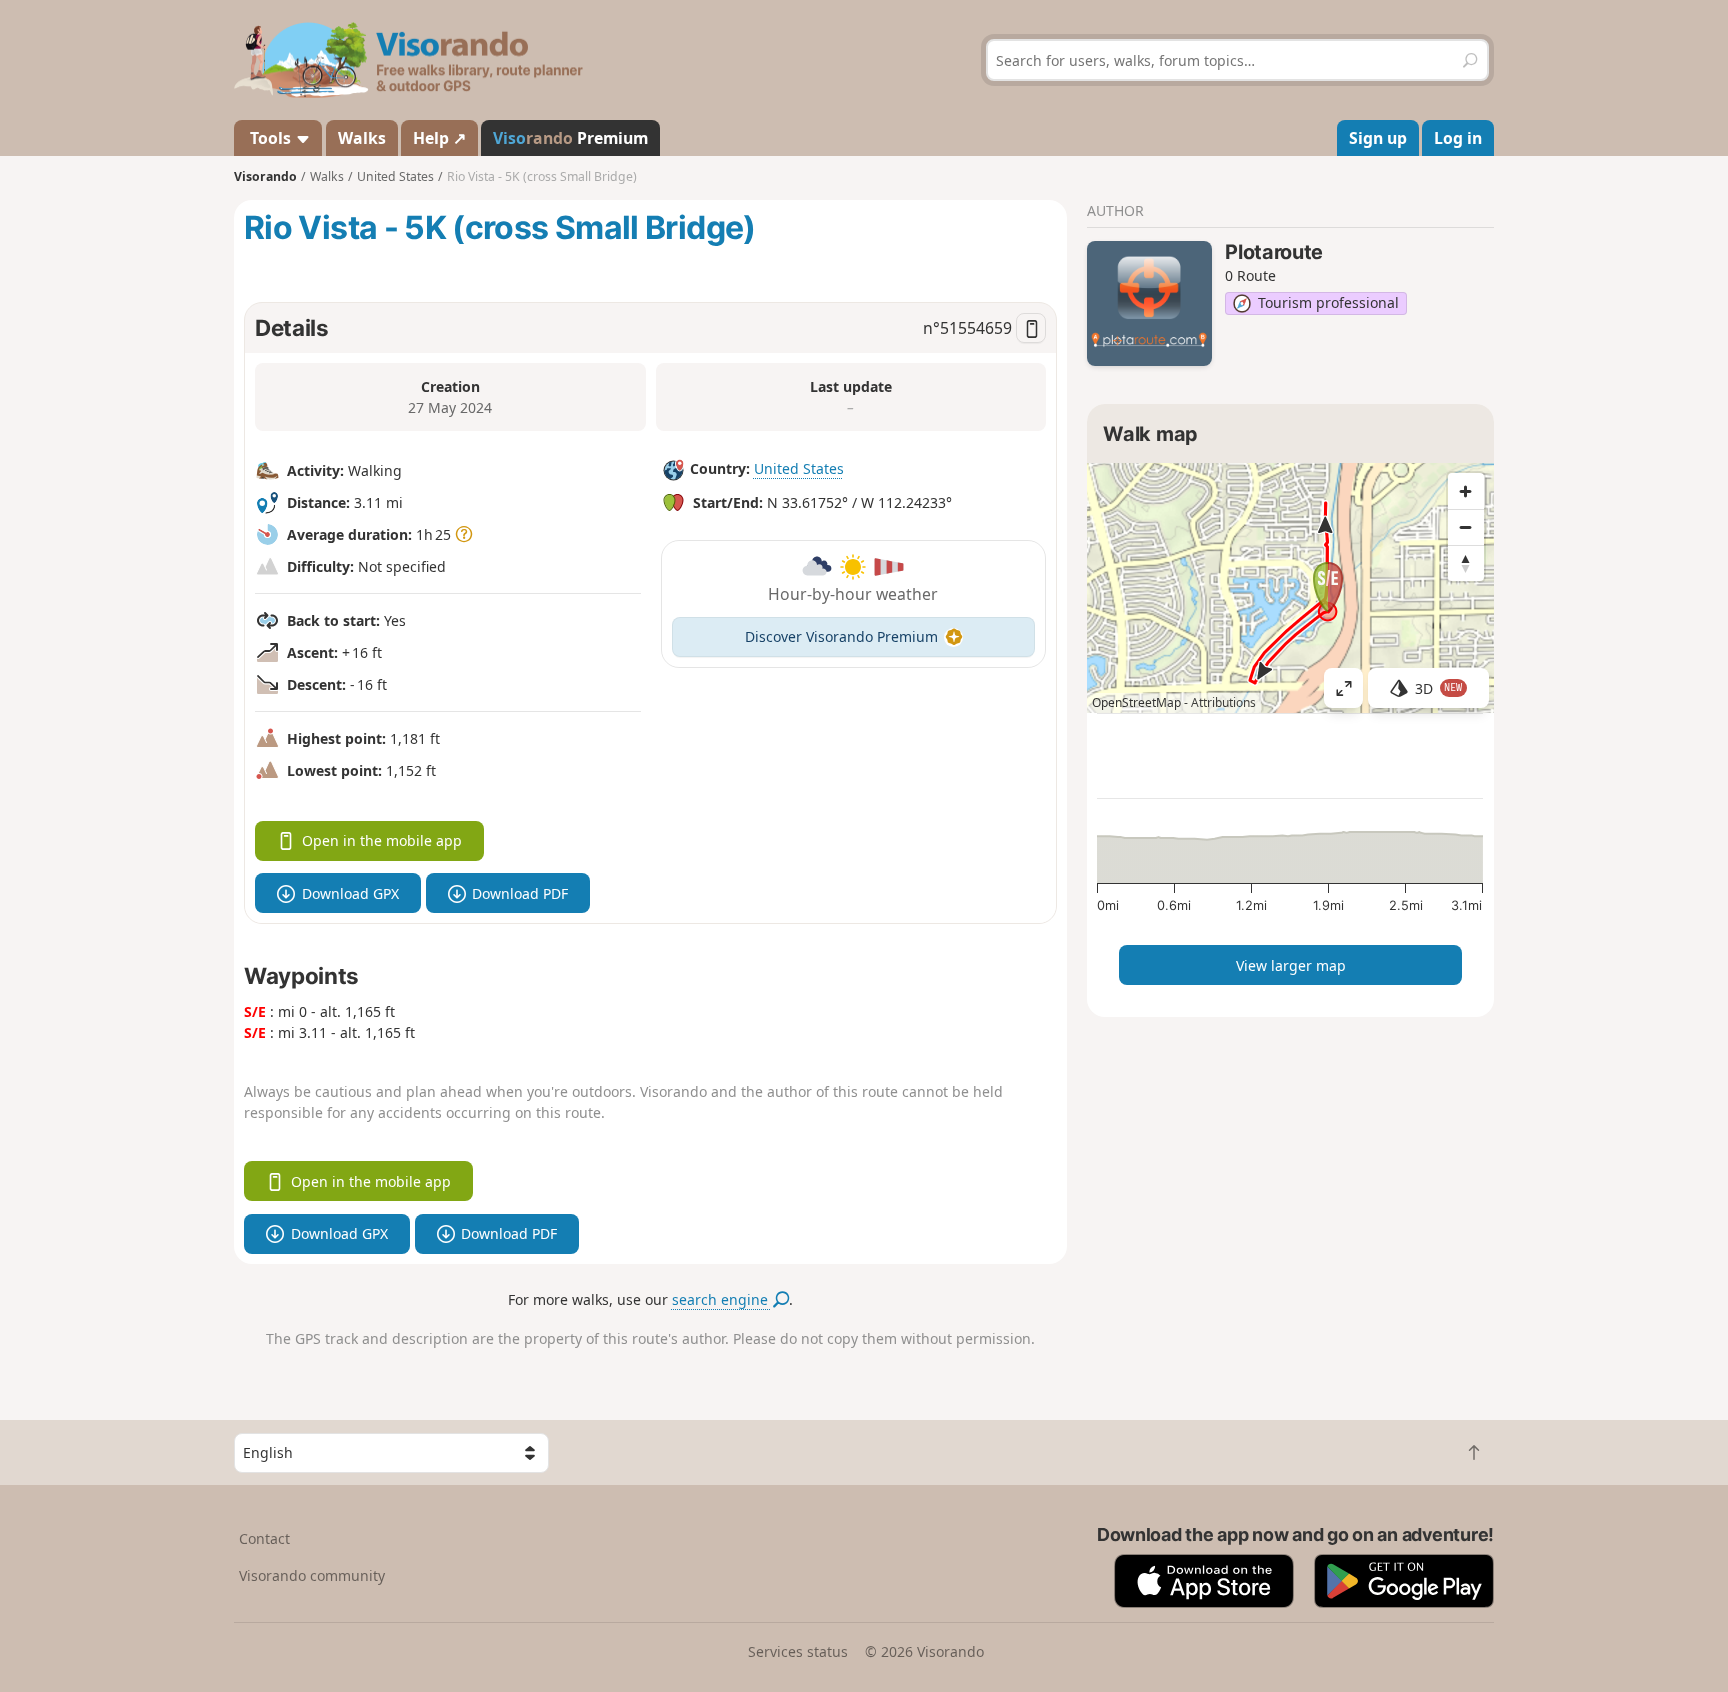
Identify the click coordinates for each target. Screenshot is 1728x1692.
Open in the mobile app (382, 840)
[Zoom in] (1466, 491)
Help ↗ (439, 138)
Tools (270, 138)
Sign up (1378, 138)
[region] (1290, 588)
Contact (264, 1538)
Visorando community (312, 1575)
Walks (362, 138)
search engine (722, 1299)
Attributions (1223, 702)
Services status (798, 1651)
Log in (1458, 138)
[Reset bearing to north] (1466, 563)
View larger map (1291, 965)
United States (799, 468)
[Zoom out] (1466, 527)
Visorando (265, 176)
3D (1439, 688)
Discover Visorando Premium (841, 636)
